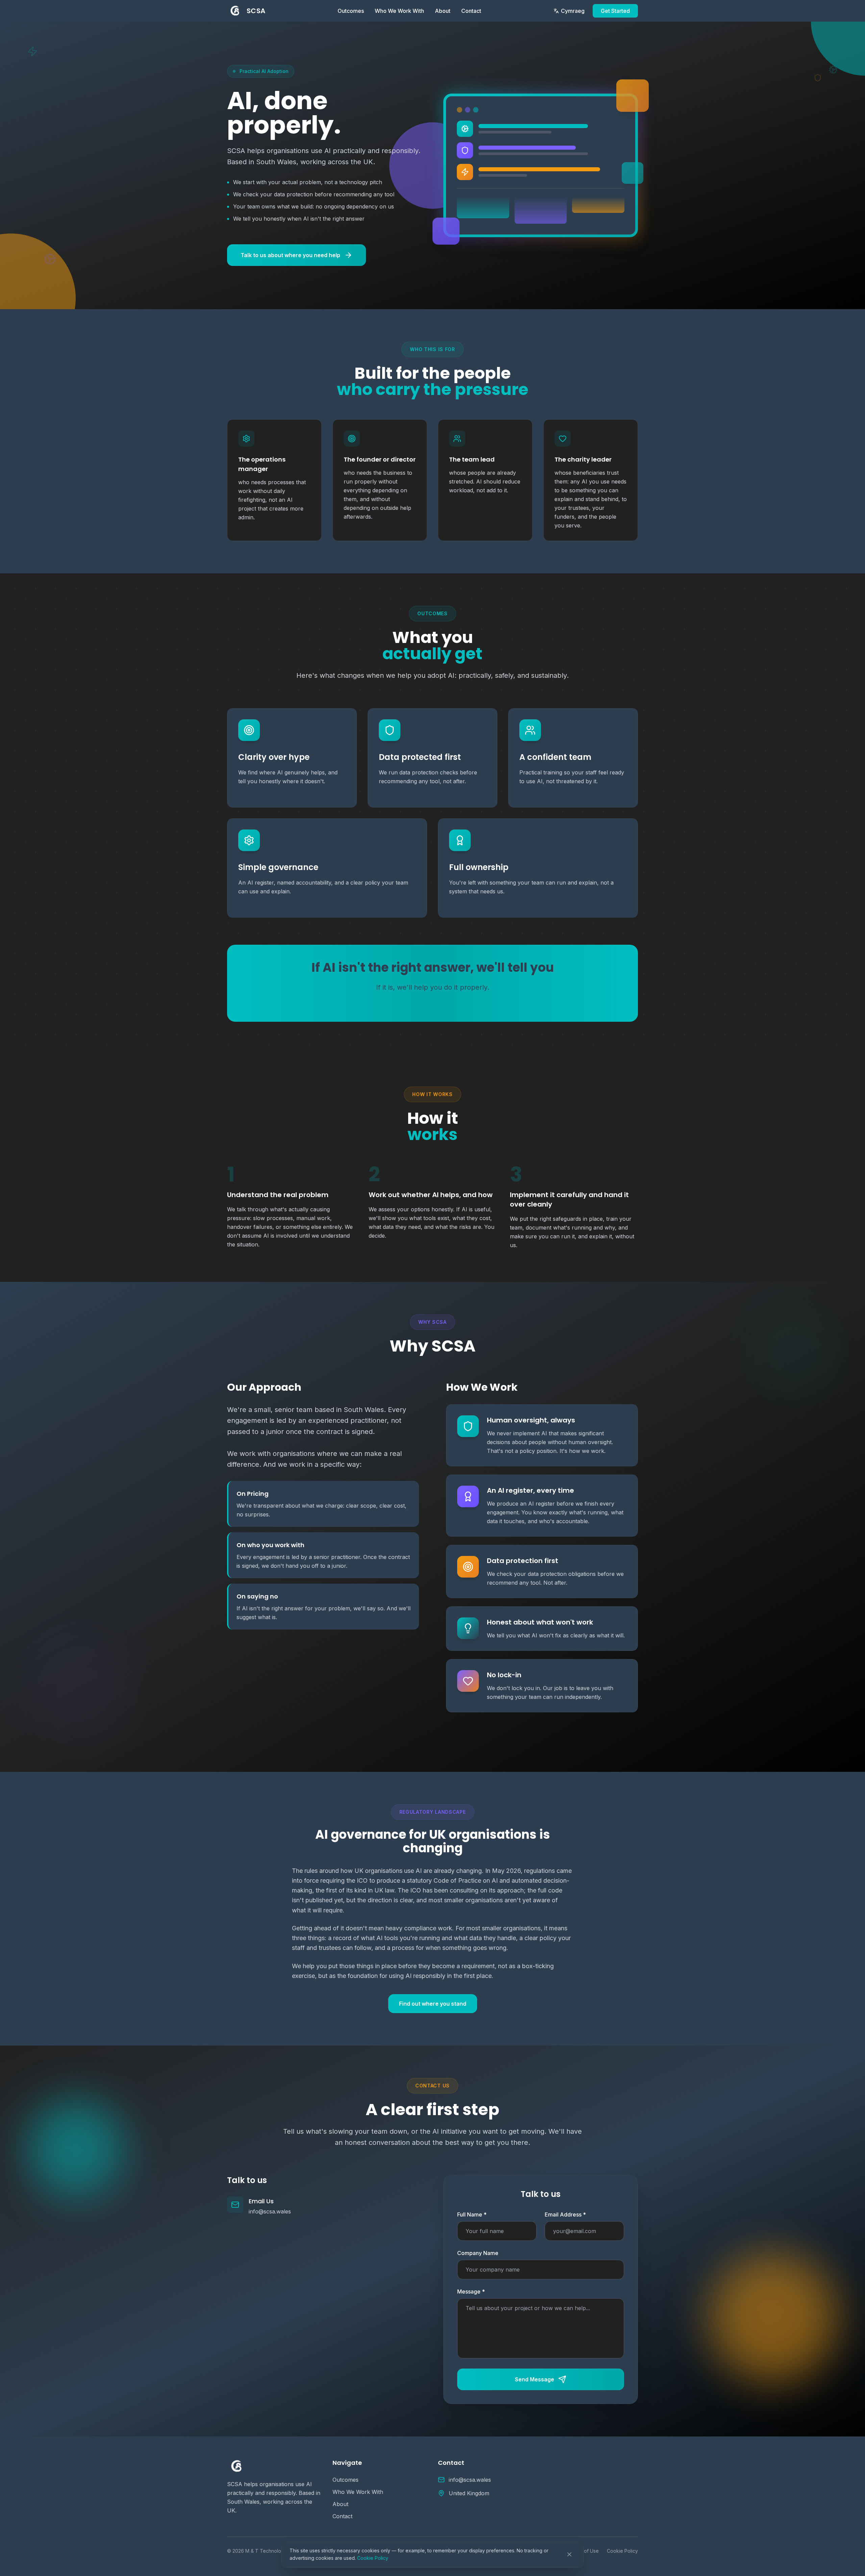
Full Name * (472, 2214)
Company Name (478, 2253)
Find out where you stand (433, 2004)
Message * (471, 2292)
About (443, 11)
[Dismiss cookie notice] (569, 2554)
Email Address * (565, 2214)
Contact (471, 11)
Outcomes (351, 11)
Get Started (615, 11)
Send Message (535, 2379)
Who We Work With (399, 11)
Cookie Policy (373, 2558)
